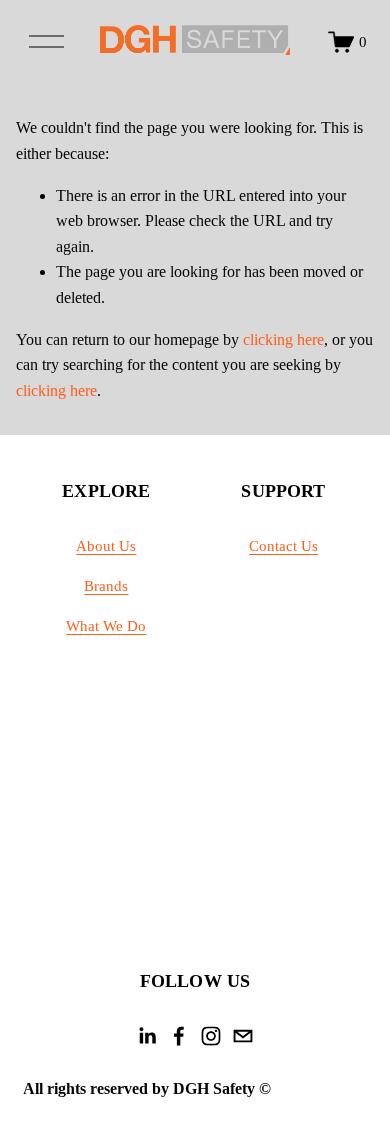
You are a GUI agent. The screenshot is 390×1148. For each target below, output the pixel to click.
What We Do (106, 626)
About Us (106, 546)
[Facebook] (179, 1036)
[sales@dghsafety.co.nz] (243, 1036)
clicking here (283, 339)
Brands (106, 586)
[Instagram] (211, 1036)
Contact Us (283, 546)
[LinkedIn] (147, 1036)
